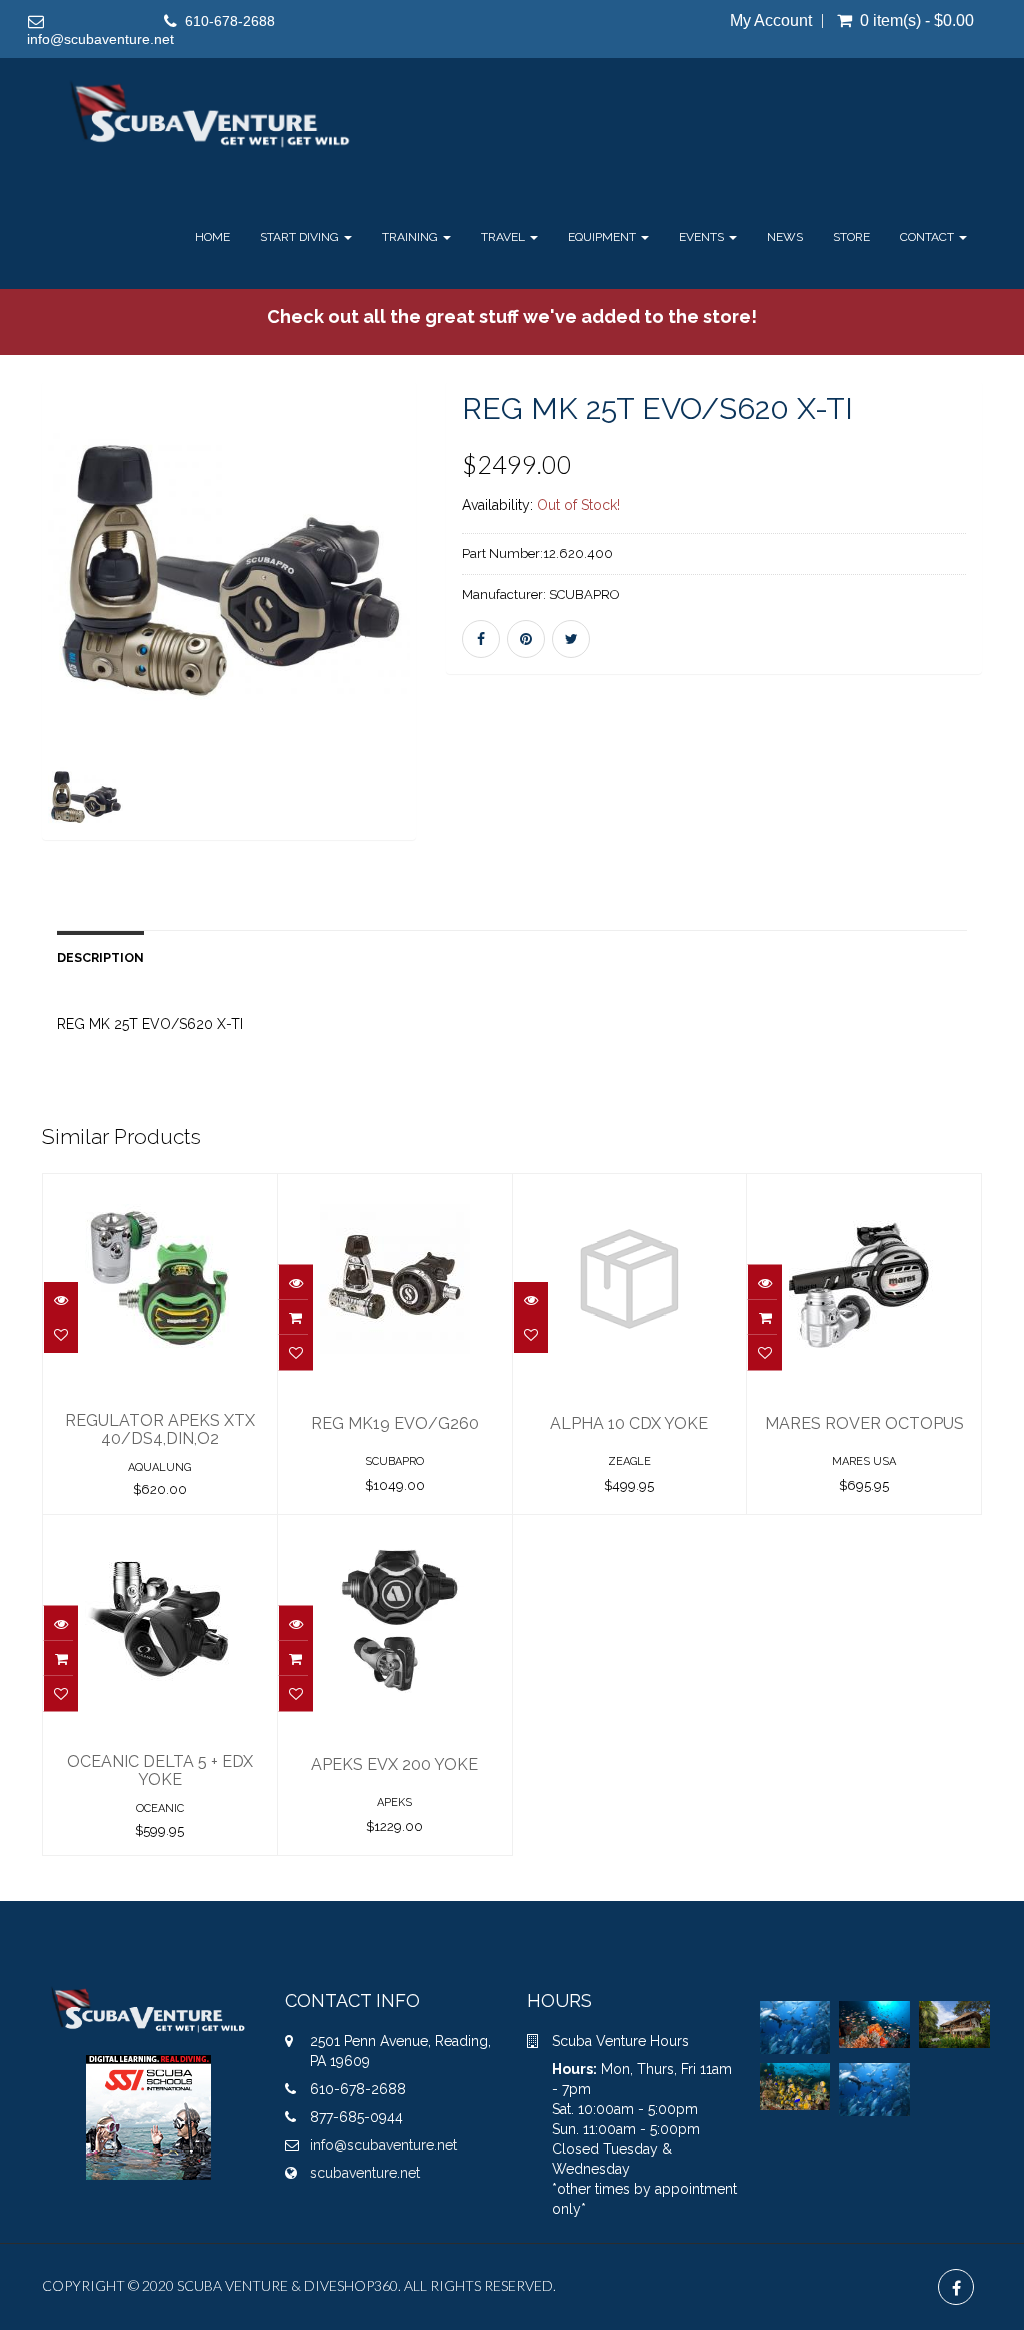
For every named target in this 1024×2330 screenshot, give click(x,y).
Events (703, 237)
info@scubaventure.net (100, 39)
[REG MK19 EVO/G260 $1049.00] (395, 1188)
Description (100, 957)
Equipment (603, 237)
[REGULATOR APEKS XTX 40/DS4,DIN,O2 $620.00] (160, 1188)
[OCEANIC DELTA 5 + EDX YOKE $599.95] (160, 1529)
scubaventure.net (365, 2173)
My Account (771, 21)
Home (212, 237)
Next (466, 640)
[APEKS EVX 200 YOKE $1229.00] (395, 1529)
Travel (504, 237)
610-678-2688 (230, 21)
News (785, 237)
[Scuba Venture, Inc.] (210, 115)
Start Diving (301, 237)
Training (411, 237)
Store (851, 237)
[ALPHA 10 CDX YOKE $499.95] (630, 1188)
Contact (928, 237)
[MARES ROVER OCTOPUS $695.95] (864, 1188)
